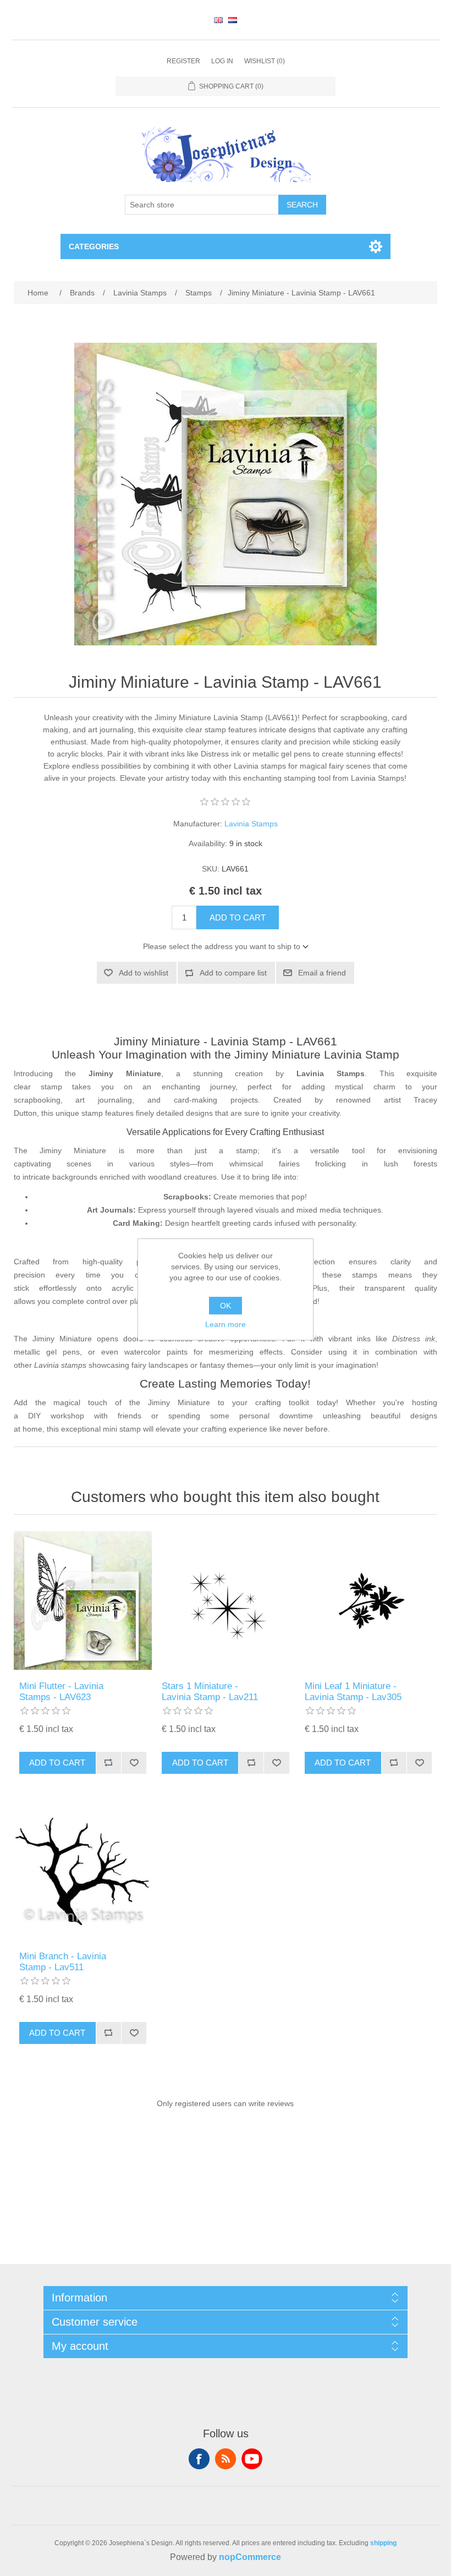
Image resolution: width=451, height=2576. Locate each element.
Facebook (199, 2459)
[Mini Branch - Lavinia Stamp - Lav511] (83, 1871)
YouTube (252, 2459)
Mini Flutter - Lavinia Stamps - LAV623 (61, 1692)
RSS (226, 2459)
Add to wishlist (144, 973)
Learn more (226, 1324)
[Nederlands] (233, 20)
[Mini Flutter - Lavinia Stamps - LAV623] (83, 1601)
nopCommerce (250, 2557)
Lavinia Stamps (251, 824)
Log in (222, 61)
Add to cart (238, 917)
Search (302, 205)
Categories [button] (94, 246)
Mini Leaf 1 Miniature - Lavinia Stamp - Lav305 (353, 1692)
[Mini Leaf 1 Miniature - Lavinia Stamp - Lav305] (369, 1601)
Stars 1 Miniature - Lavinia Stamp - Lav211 (210, 1692)
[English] (218, 20)
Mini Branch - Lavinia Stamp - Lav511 (63, 1962)
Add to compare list (233, 973)
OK (226, 1306)
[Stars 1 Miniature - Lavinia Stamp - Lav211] (226, 1601)
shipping (383, 2543)
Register (183, 61)
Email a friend (322, 973)
